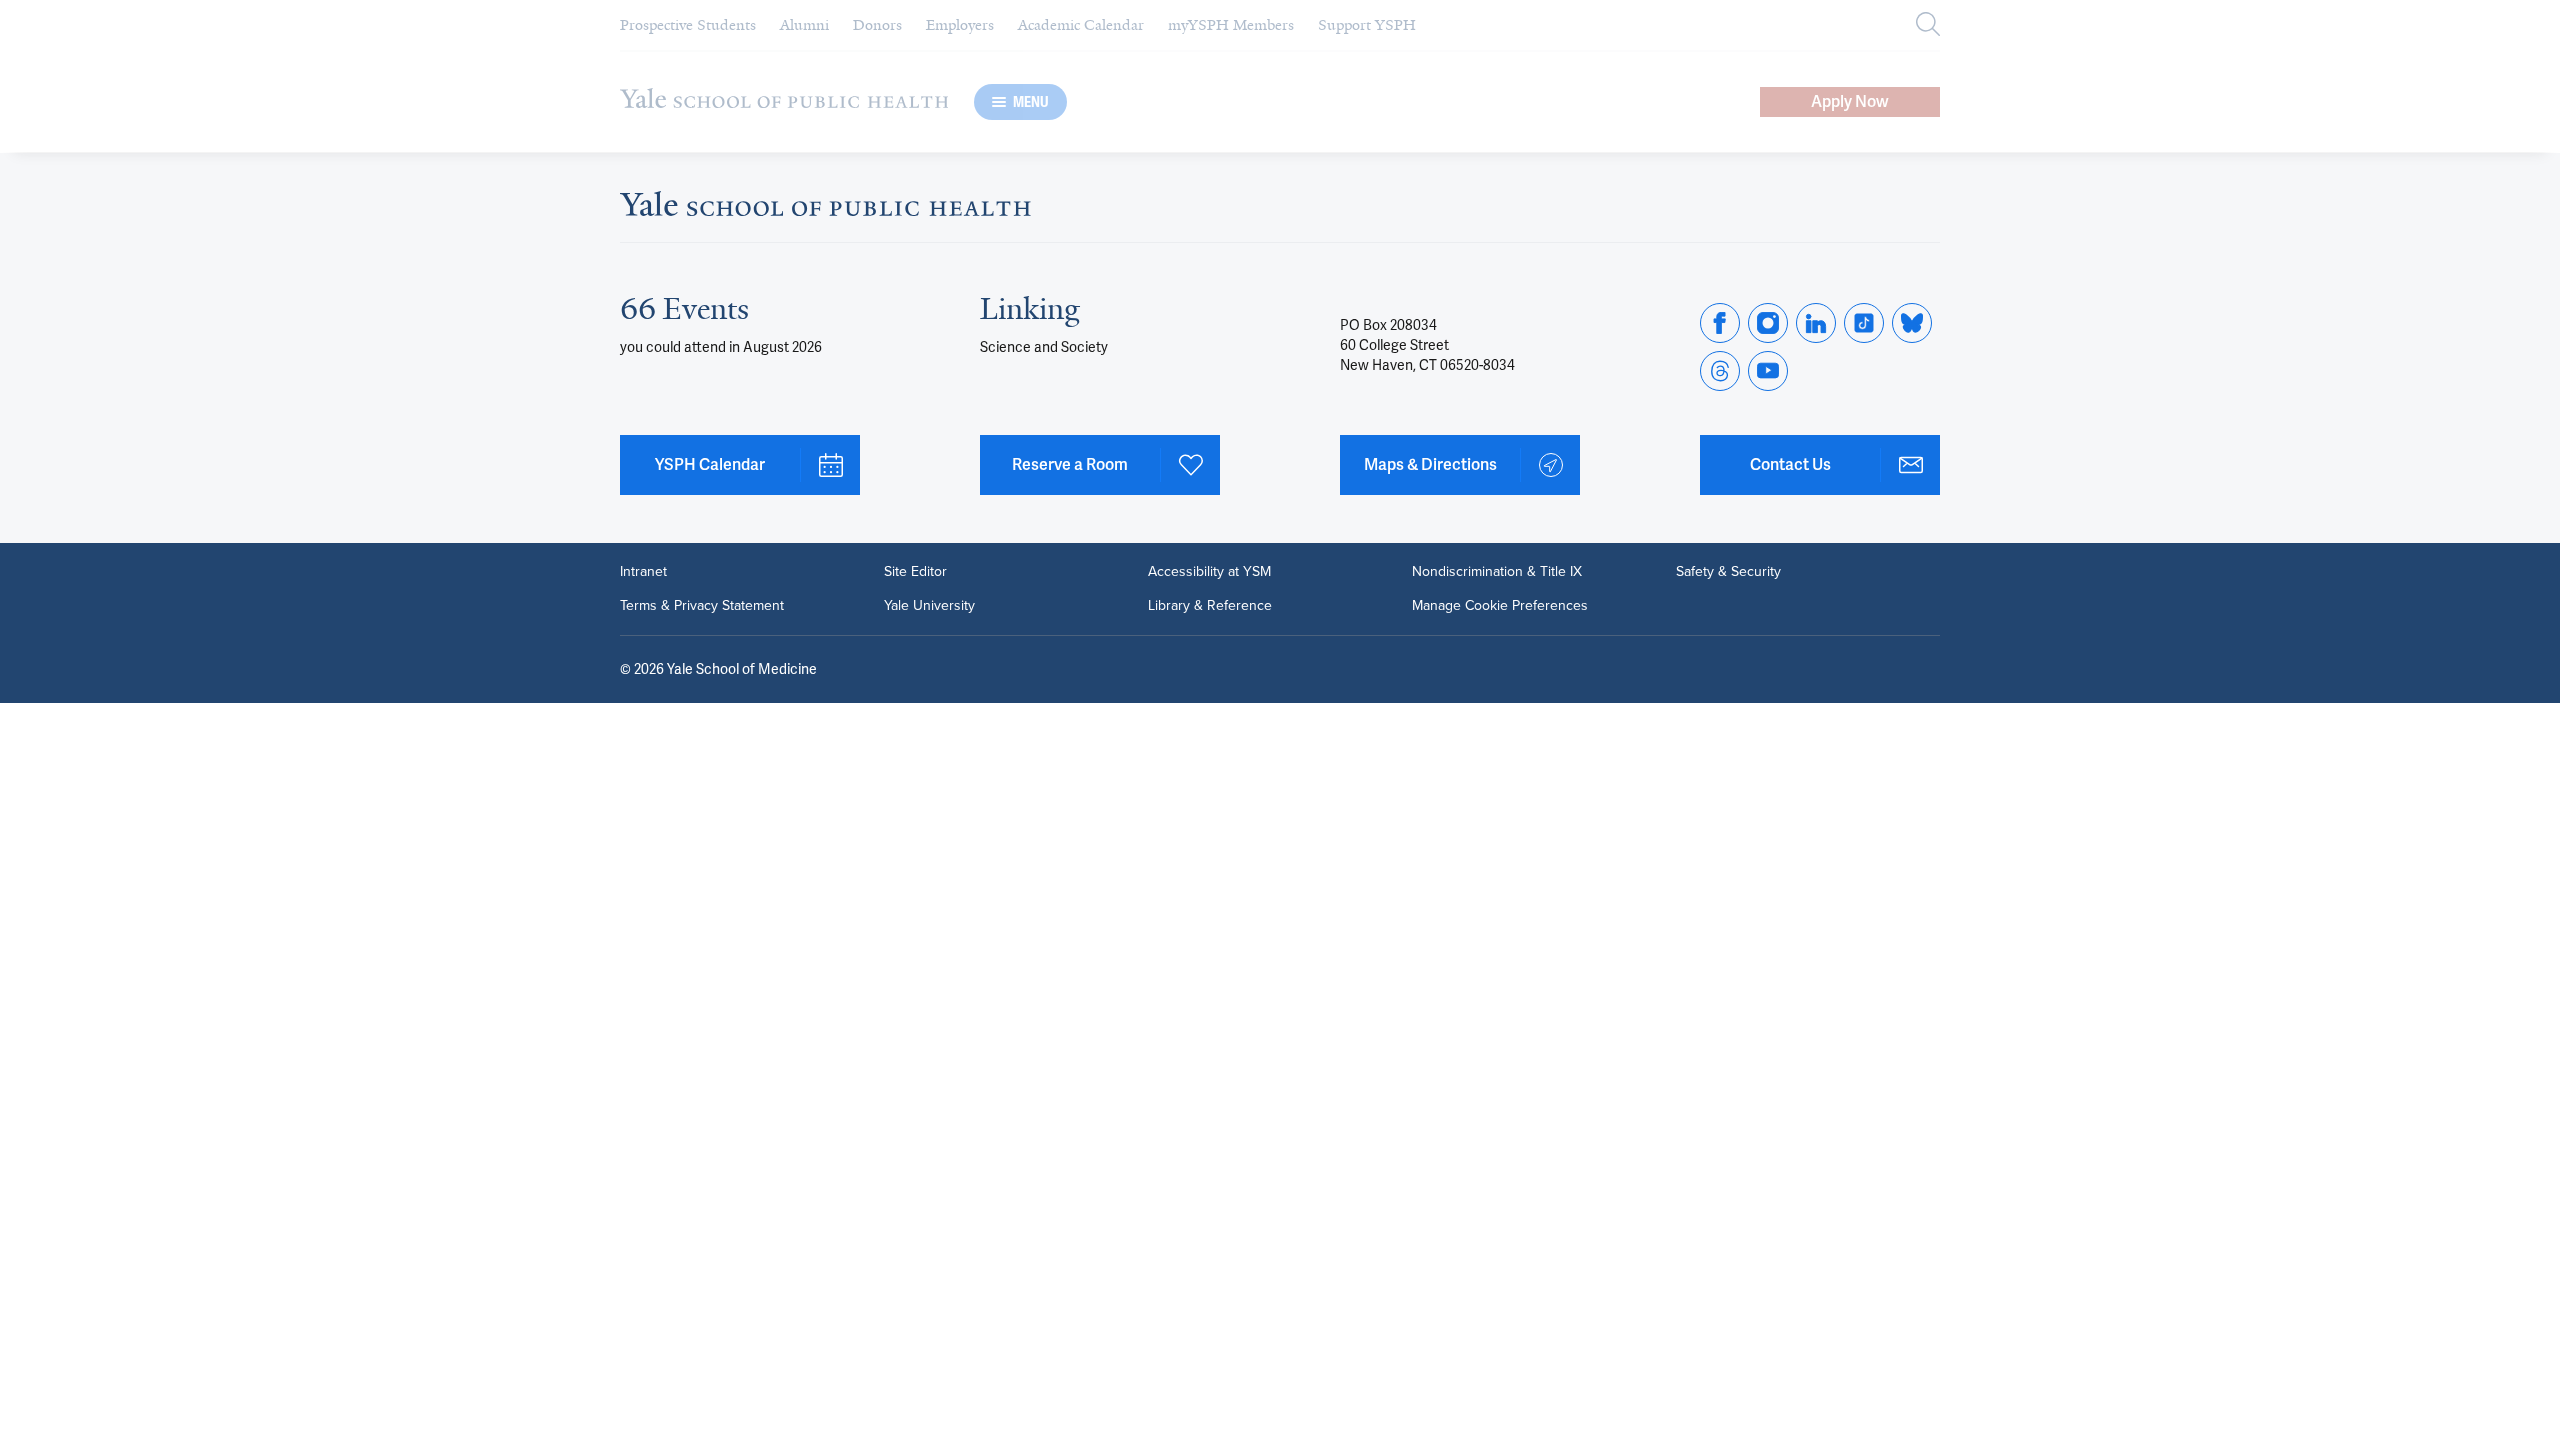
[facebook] (1720, 323)
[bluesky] (1912, 323)
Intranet (643, 572)
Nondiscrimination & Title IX (1497, 572)
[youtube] (1768, 371)
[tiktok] (1864, 323)
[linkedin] (1816, 323)
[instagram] (1768, 323)
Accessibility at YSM (1209, 572)
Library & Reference (1210, 606)
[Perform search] (1928, 25)
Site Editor (915, 572)
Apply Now (1850, 101)
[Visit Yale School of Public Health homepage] (825, 209)
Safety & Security (1728, 572)
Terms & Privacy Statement (702, 606)
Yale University (929, 606)
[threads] (1720, 371)
